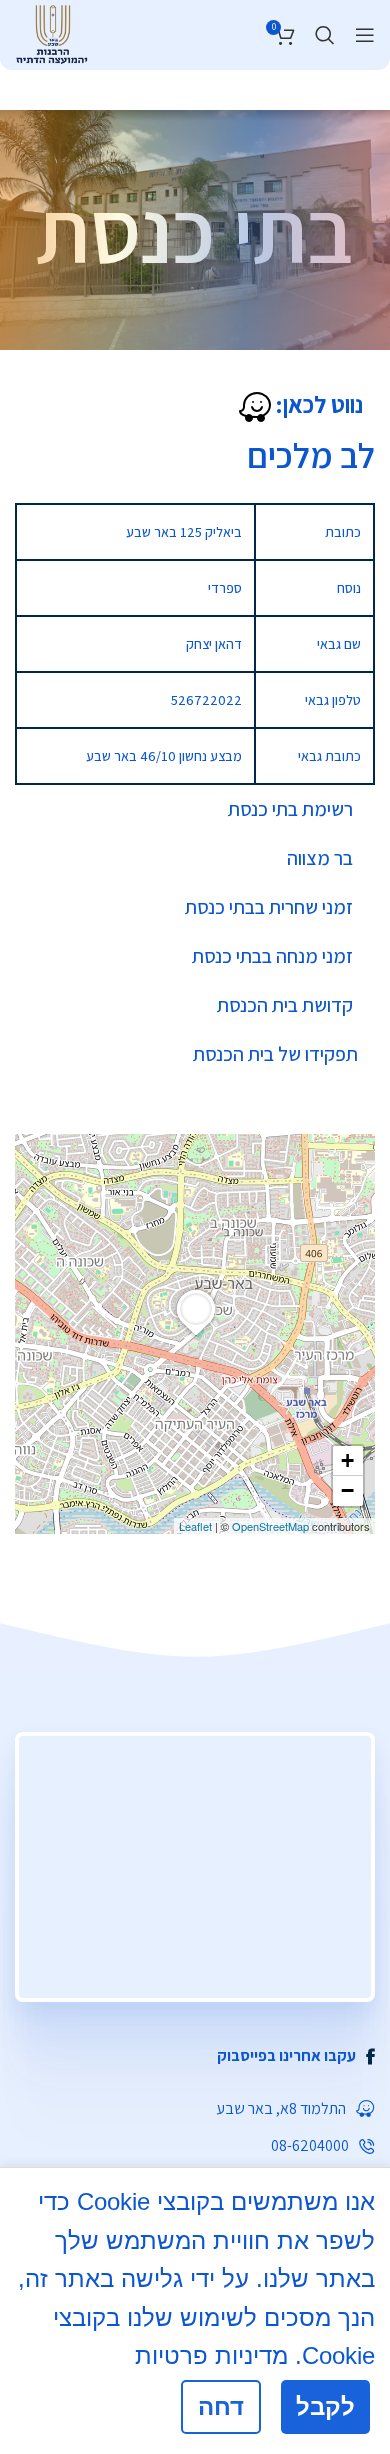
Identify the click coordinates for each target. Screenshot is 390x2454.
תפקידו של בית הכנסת (275, 1054)
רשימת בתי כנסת (290, 809)
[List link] (195, 2056)
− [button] (347, 1490)
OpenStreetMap (270, 1526)
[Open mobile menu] (365, 35)
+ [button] (347, 1460)
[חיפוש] (325, 35)
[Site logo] (51, 32)
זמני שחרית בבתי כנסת (269, 907)
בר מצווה (320, 858)
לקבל (325, 2406)
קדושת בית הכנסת (285, 1005)
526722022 (206, 700)
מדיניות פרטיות (211, 2355)
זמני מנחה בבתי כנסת (272, 956)
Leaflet (195, 1526)
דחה (221, 2406)
